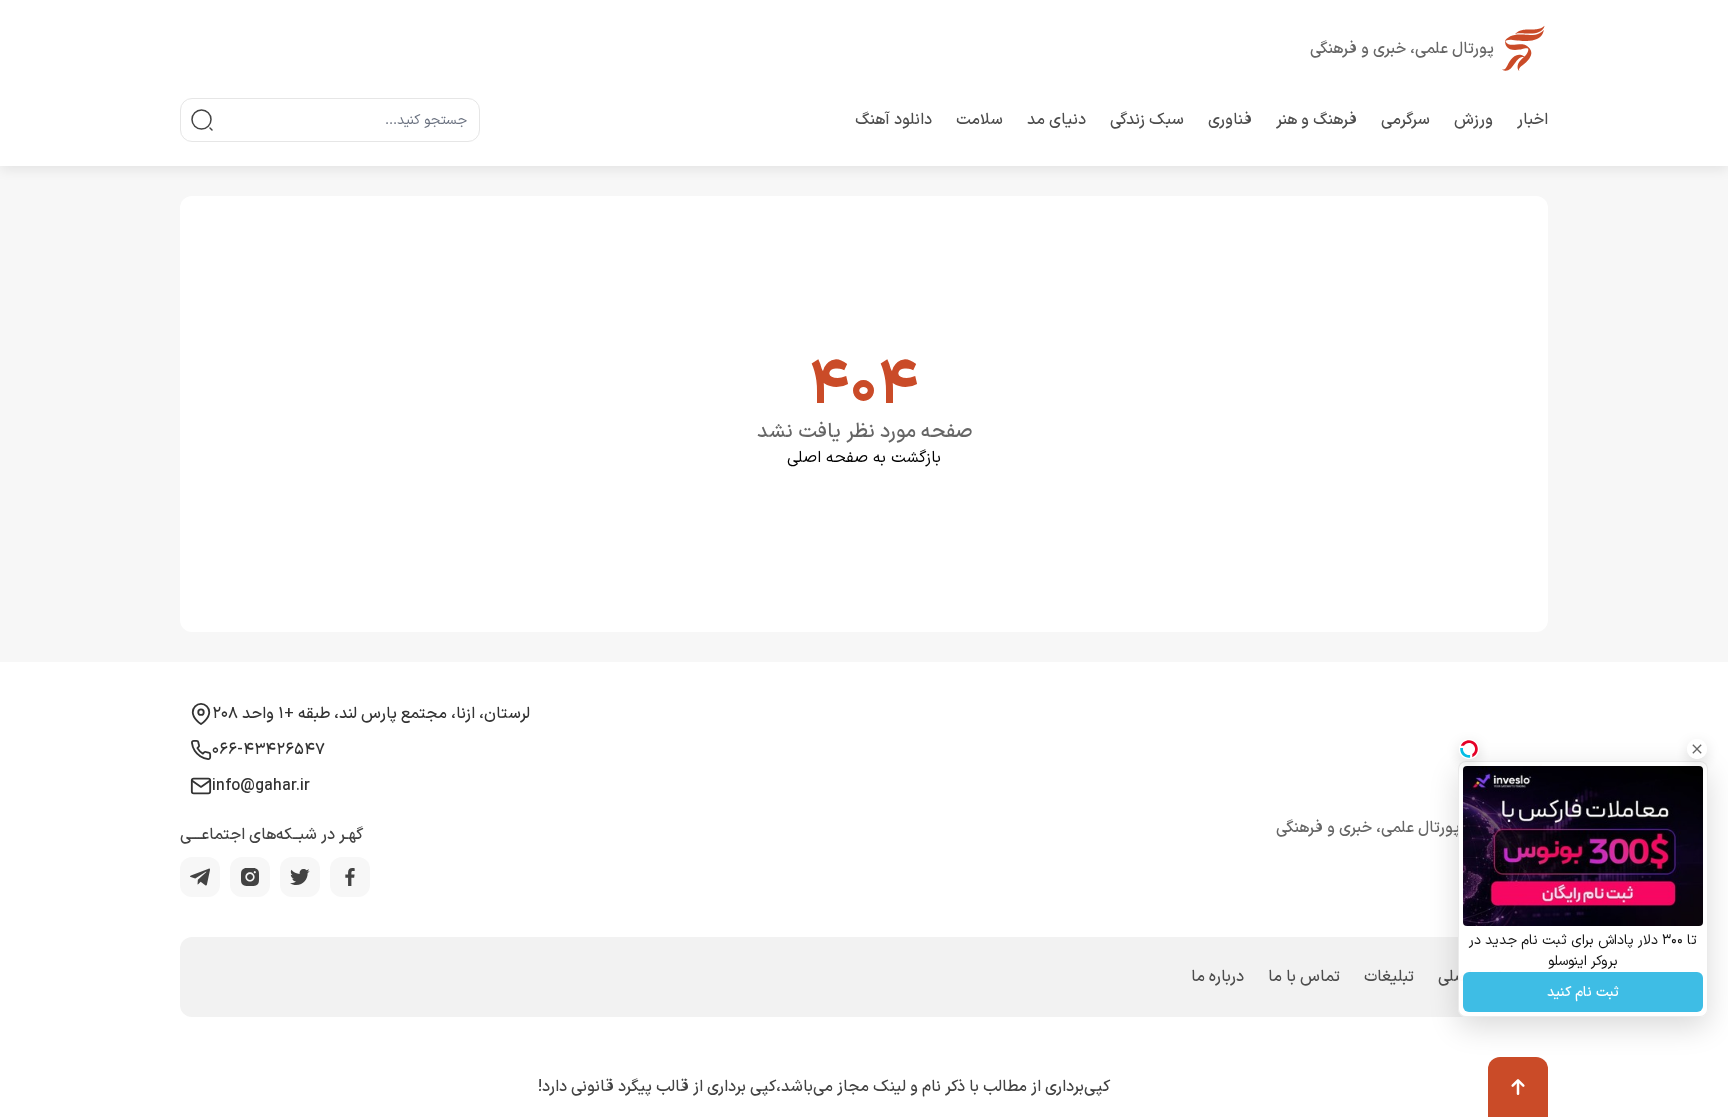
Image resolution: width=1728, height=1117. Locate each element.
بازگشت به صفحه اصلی (864, 458)
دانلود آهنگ (893, 120)
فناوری (1230, 120)
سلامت (979, 120)
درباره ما (1217, 977)
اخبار (1532, 120)
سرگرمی (1405, 120)
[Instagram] (250, 877)
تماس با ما (1304, 977)
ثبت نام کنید (1583, 992)
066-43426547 (268, 750)
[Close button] (1697, 749)
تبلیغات (1389, 977)
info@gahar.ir (261, 786)
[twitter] (300, 877)
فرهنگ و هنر (1316, 120)
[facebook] (350, 877)
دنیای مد (1056, 120)
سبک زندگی (1147, 120)
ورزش (1473, 120)
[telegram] (200, 877)
